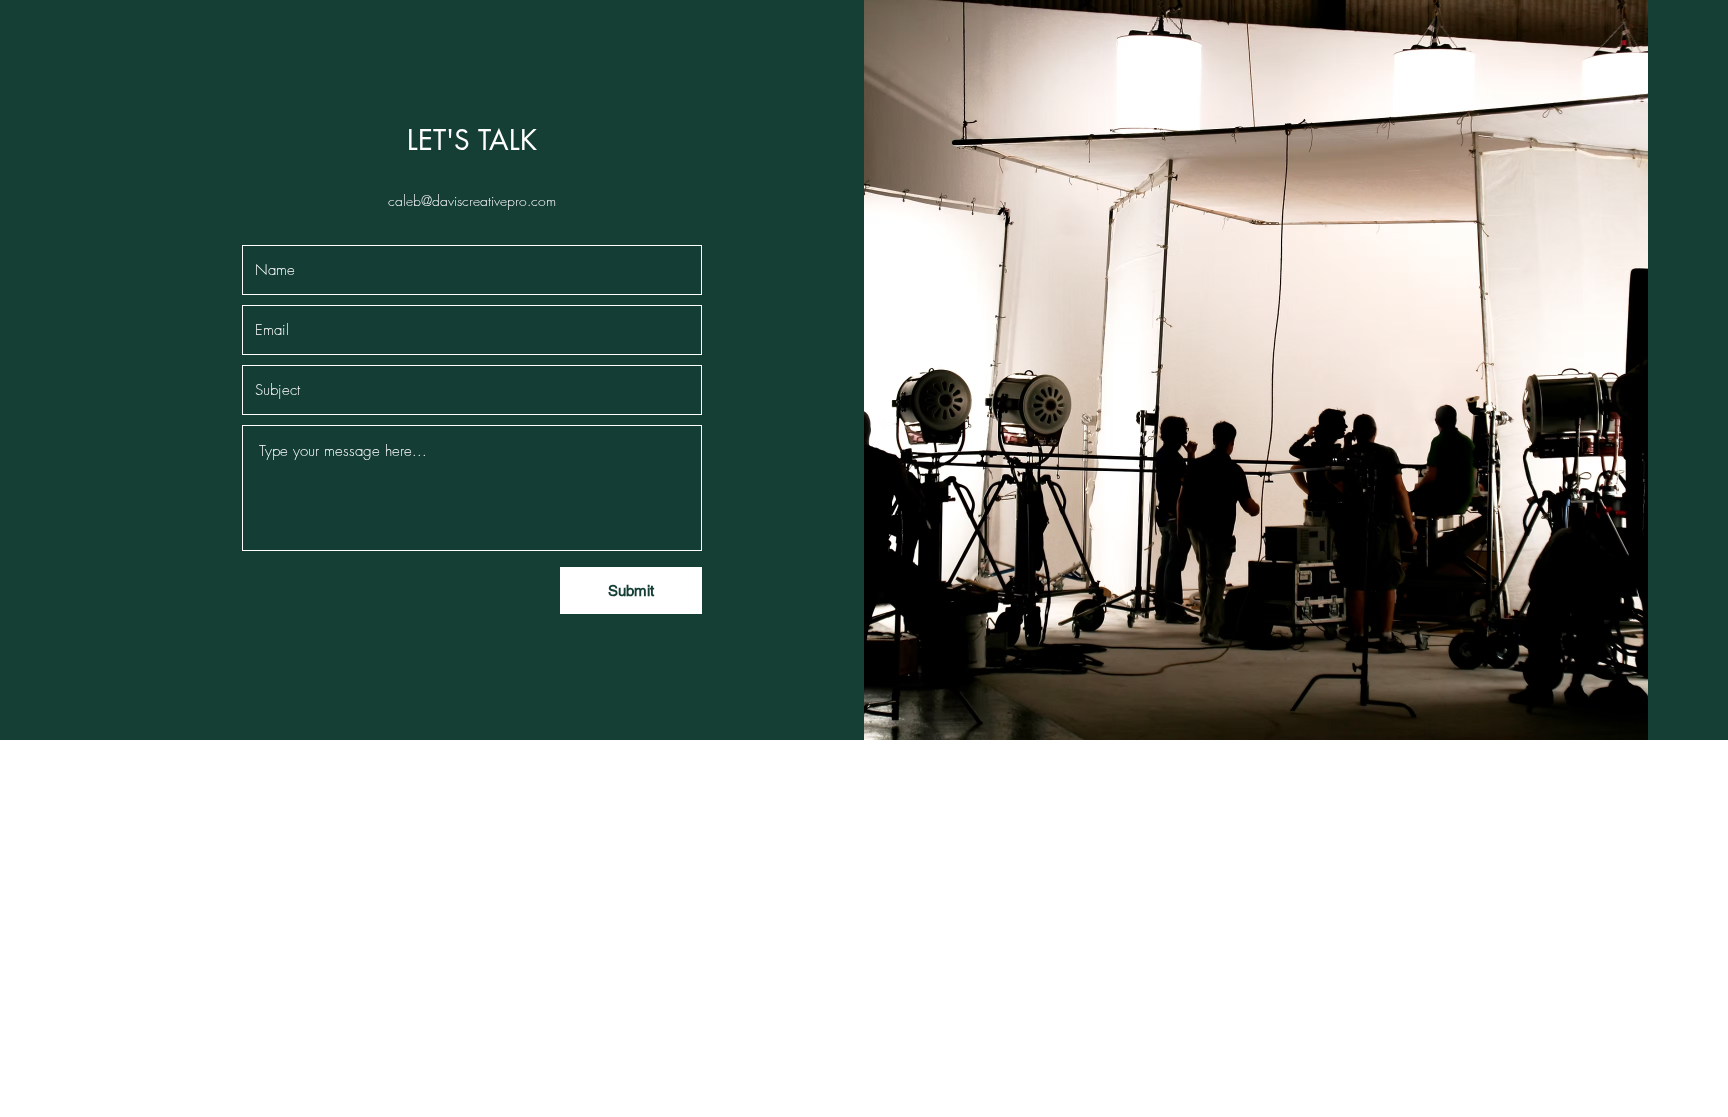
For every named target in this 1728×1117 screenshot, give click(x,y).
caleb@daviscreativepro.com (472, 200)
